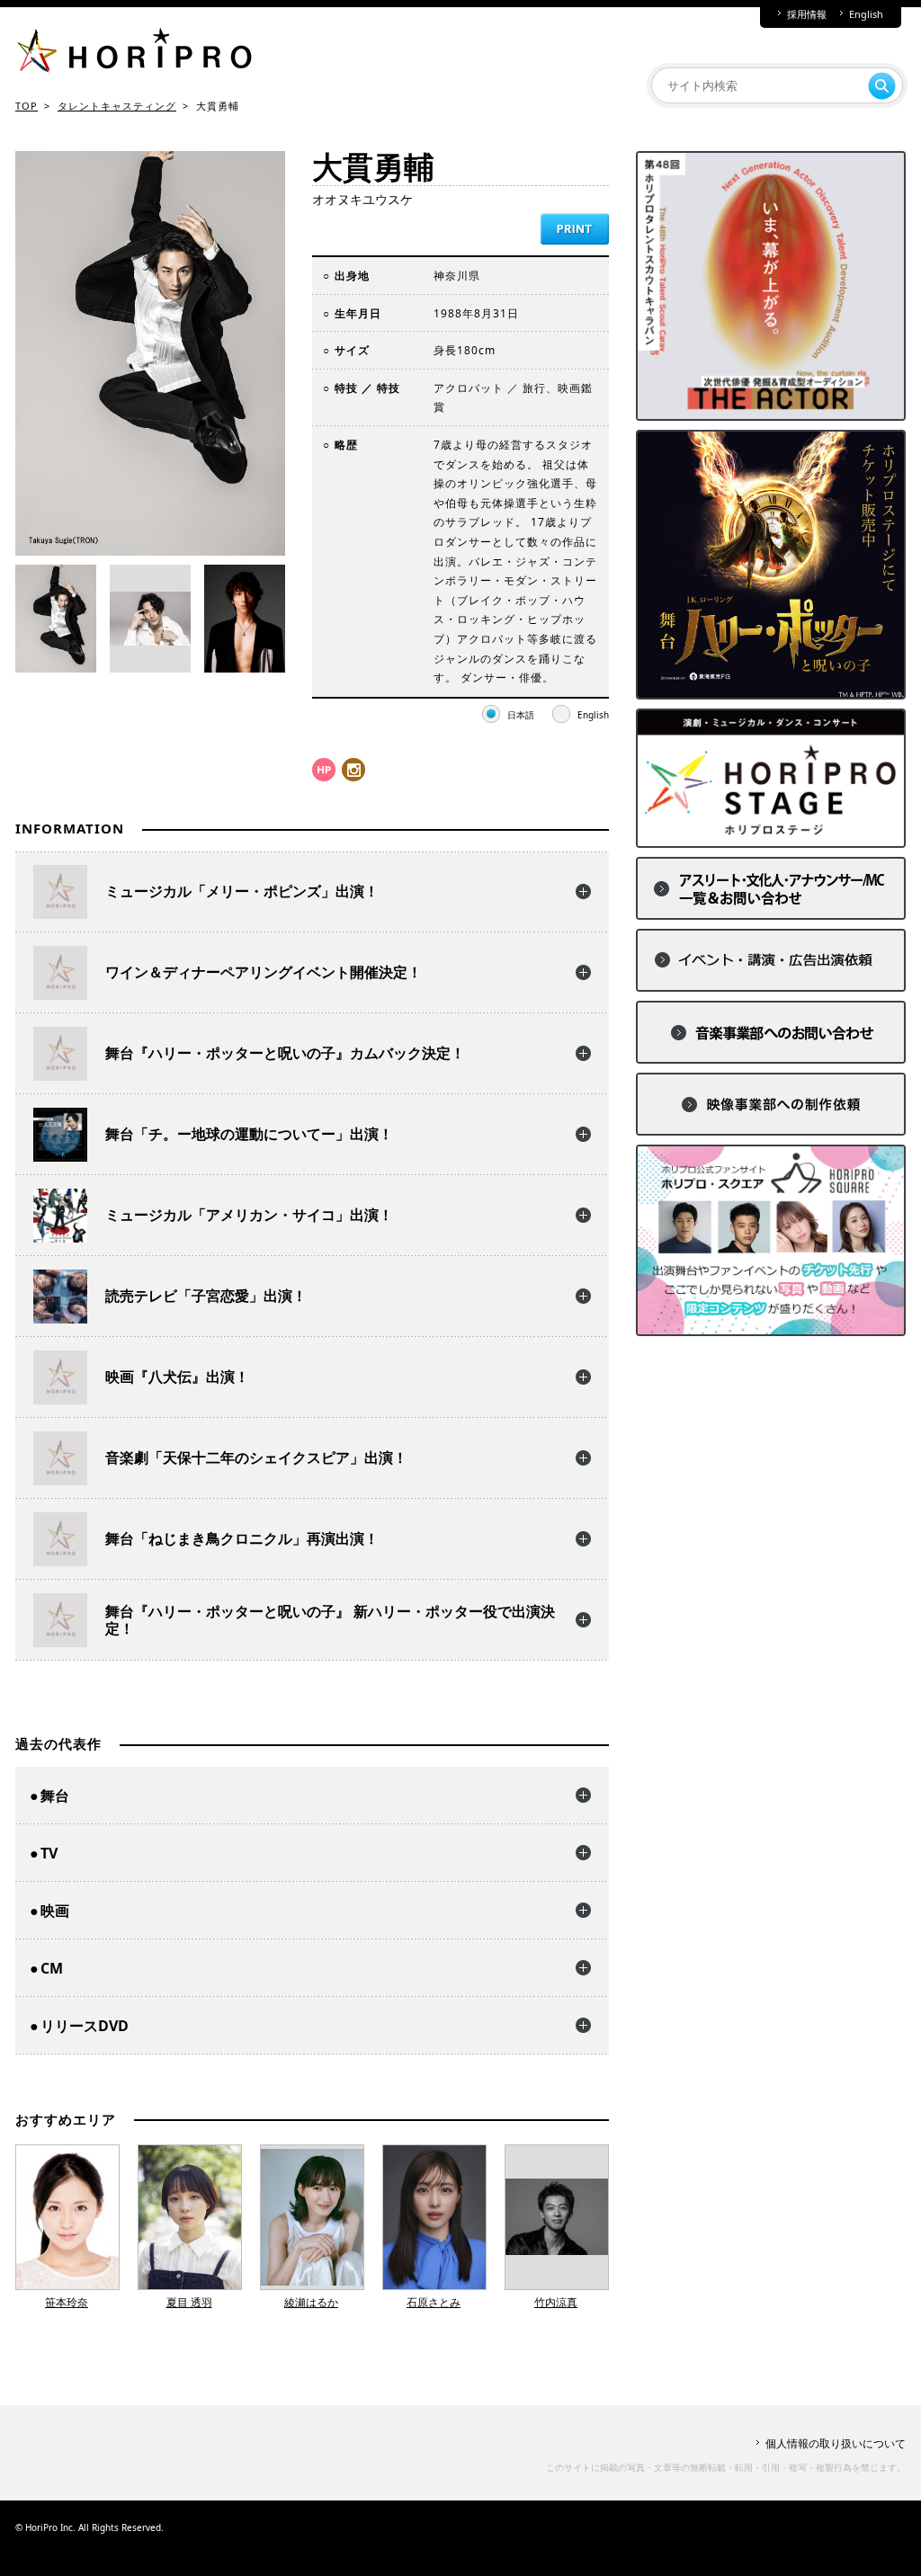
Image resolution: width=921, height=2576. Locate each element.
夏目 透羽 (189, 2302)
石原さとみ (434, 2302)
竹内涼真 (556, 2302)
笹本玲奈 (67, 2302)
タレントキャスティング (117, 106)
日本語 (521, 715)
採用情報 (807, 14)
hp (324, 770)
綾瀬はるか (311, 2302)
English (866, 14)
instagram (353, 770)
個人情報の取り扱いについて (836, 2443)
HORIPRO (134, 54)
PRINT (575, 229)
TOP (27, 106)
